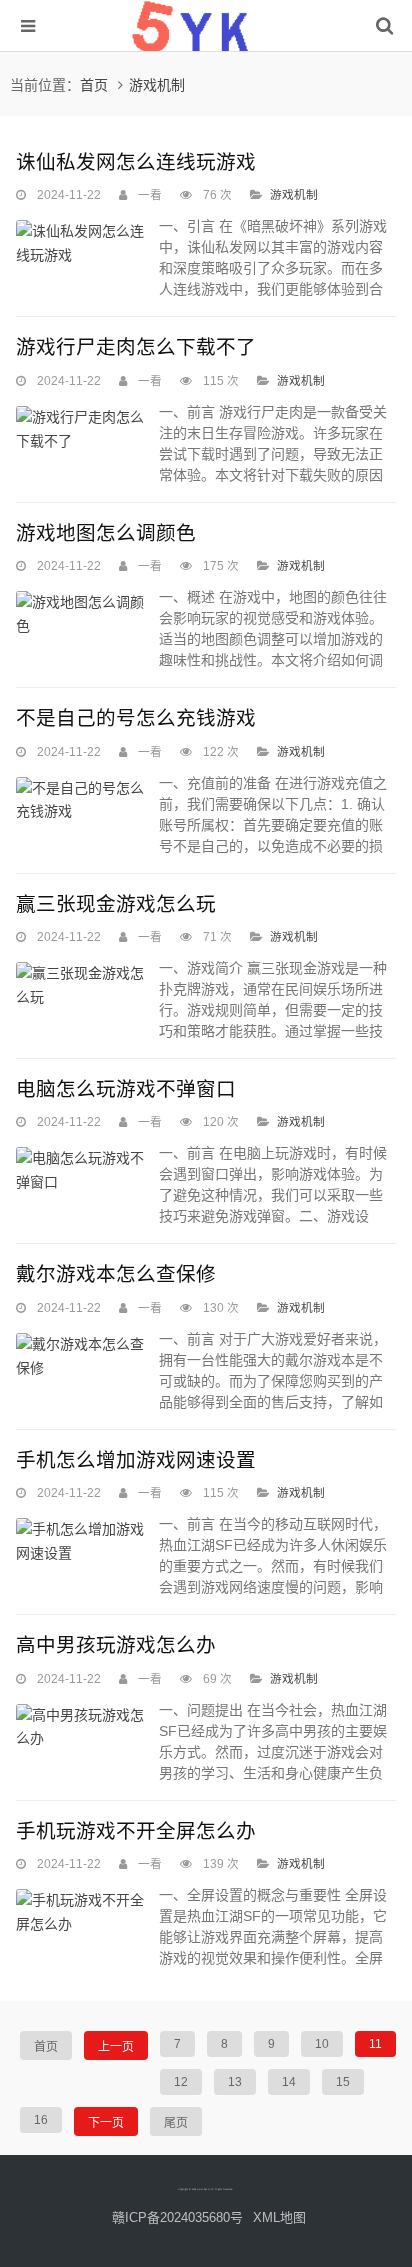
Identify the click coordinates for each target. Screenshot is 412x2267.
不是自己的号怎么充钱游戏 (136, 718)
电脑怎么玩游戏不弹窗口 (126, 1089)
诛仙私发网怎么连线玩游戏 (136, 162)
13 (235, 2082)
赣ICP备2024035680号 (177, 2217)
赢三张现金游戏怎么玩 (116, 904)
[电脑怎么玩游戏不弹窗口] (82, 1171)
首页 (94, 85)
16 (41, 2120)
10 (322, 2044)
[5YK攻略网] (206, 50)
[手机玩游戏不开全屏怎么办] (82, 1913)
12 (181, 2082)
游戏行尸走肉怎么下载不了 (136, 347)
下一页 (106, 2123)
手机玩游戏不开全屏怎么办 (136, 1831)
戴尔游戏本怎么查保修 (116, 1274)
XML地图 (279, 2217)
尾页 (176, 2123)
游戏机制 (157, 85)
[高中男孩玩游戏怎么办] (82, 1728)
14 (289, 2082)
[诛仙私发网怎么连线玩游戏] (82, 244)
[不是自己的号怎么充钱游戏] (82, 801)
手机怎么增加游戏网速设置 (136, 1460)
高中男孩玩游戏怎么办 (116, 1645)
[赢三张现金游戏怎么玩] (82, 986)
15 (343, 2082)
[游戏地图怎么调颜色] (82, 615)
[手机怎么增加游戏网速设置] (82, 1542)
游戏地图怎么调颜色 (106, 533)
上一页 (116, 2047)
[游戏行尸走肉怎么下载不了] (82, 430)
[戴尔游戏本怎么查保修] (82, 1357)
